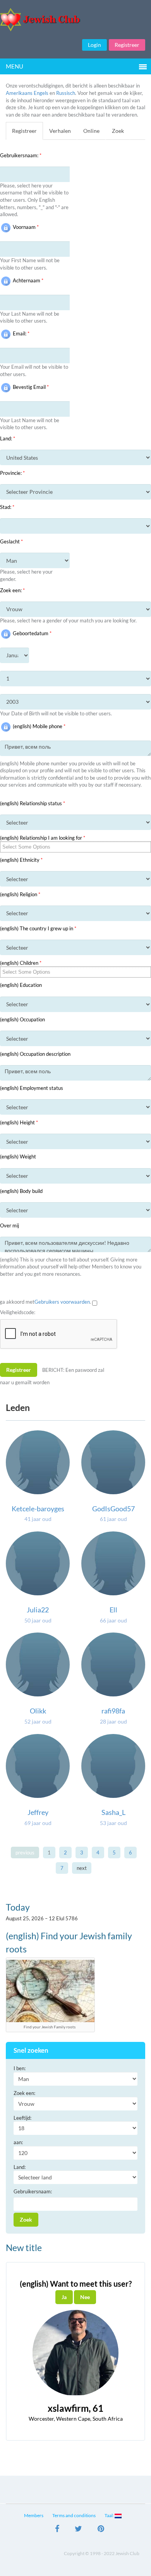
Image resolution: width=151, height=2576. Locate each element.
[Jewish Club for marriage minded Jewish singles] (75, 20)
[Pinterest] (101, 2530)
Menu (15, 66)
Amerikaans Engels (27, 93)
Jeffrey (38, 1812)
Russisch (66, 93)
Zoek (118, 131)
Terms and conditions (74, 2515)
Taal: (110, 2515)
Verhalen (60, 131)
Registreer (127, 45)
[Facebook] (57, 2530)
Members (34, 2515)
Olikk (38, 1711)
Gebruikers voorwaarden (62, 1302)
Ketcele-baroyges (38, 1509)
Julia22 (38, 1610)
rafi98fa (113, 1711)
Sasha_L (113, 1812)
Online (91, 131)
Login (94, 45)
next (82, 1868)
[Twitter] (78, 2530)
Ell (113, 1610)
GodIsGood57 (113, 1509)
